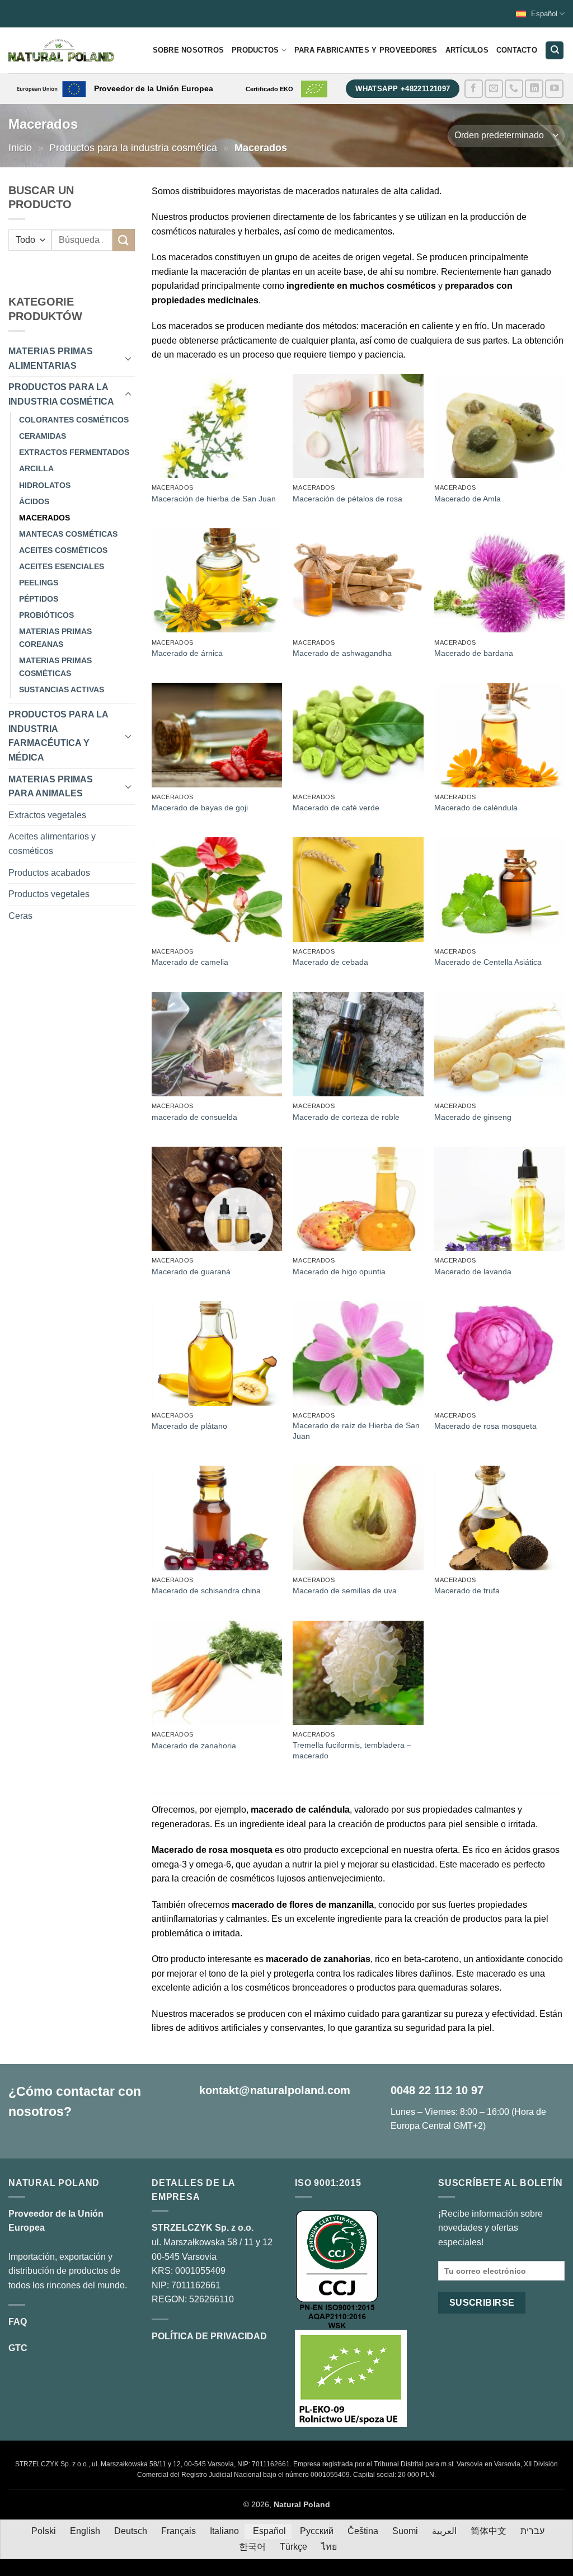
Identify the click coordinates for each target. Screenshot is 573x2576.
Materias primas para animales (51, 787)
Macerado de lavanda (473, 1271)
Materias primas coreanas (55, 638)
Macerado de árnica (187, 653)
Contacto (517, 50)
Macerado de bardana (474, 653)
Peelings (39, 583)
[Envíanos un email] (494, 89)
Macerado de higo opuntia (339, 1271)
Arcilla (36, 468)
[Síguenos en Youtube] (554, 89)
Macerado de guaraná (191, 1271)
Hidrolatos (45, 485)
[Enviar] (124, 240)
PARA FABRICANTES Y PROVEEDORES (366, 50)
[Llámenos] (514, 89)
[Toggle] (128, 358)
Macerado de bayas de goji (200, 808)
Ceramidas (43, 436)
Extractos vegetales (47, 815)
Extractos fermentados (74, 452)
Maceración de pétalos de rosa (347, 499)
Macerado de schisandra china (206, 1590)
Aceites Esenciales (62, 566)
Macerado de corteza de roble (346, 1117)
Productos (255, 50)
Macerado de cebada (330, 962)
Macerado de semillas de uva (345, 1590)
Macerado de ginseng (473, 1117)
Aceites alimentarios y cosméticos (52, 844)
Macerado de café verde (336, 808)
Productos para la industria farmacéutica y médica (58, 736)
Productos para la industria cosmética (133, 147)
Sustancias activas (62, 689)
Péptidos (39, 599)
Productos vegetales (49, 894)
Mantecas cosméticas (68, 534)
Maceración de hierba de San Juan (214, 499)
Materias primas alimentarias (51, 358)
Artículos (467, 50)
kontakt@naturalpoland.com (275, 2090)
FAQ (18, 2322)
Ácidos (34, 501)
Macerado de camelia (190, 962)
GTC (18, 2348)
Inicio (20, 147)
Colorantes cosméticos (74, 420)
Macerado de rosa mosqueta (485, 1426)
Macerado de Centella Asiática (488, 962)
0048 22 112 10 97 (437, 2090)
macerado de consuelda (194, 1117)
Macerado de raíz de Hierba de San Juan (356, 1431)
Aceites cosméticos (63, 550)
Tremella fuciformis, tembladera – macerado (352, 1750)
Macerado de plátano (189, 1426)
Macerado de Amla (468, 499)
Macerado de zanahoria (194, 1746)
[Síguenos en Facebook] (474, 89)
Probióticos (46, 615)
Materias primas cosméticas (55, 667)
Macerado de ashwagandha (342, 653)
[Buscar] (555, 51)
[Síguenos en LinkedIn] (534, 89)
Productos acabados (49, 873)
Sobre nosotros (189, 50)
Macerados (44, 518)
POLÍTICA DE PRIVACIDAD (209, 2336)
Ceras (20, 916)
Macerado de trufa (467, 1590)
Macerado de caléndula (476, 808)
